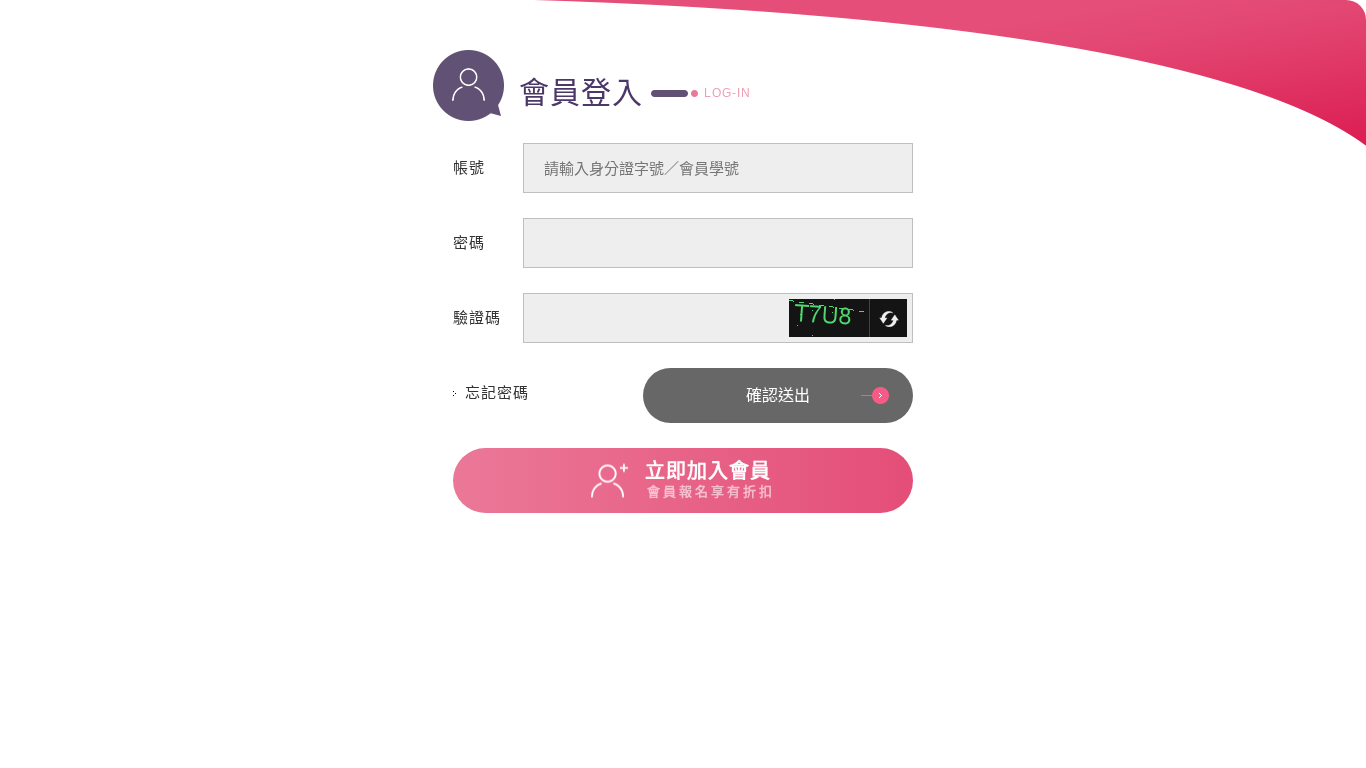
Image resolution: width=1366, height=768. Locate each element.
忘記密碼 (497, 392)
